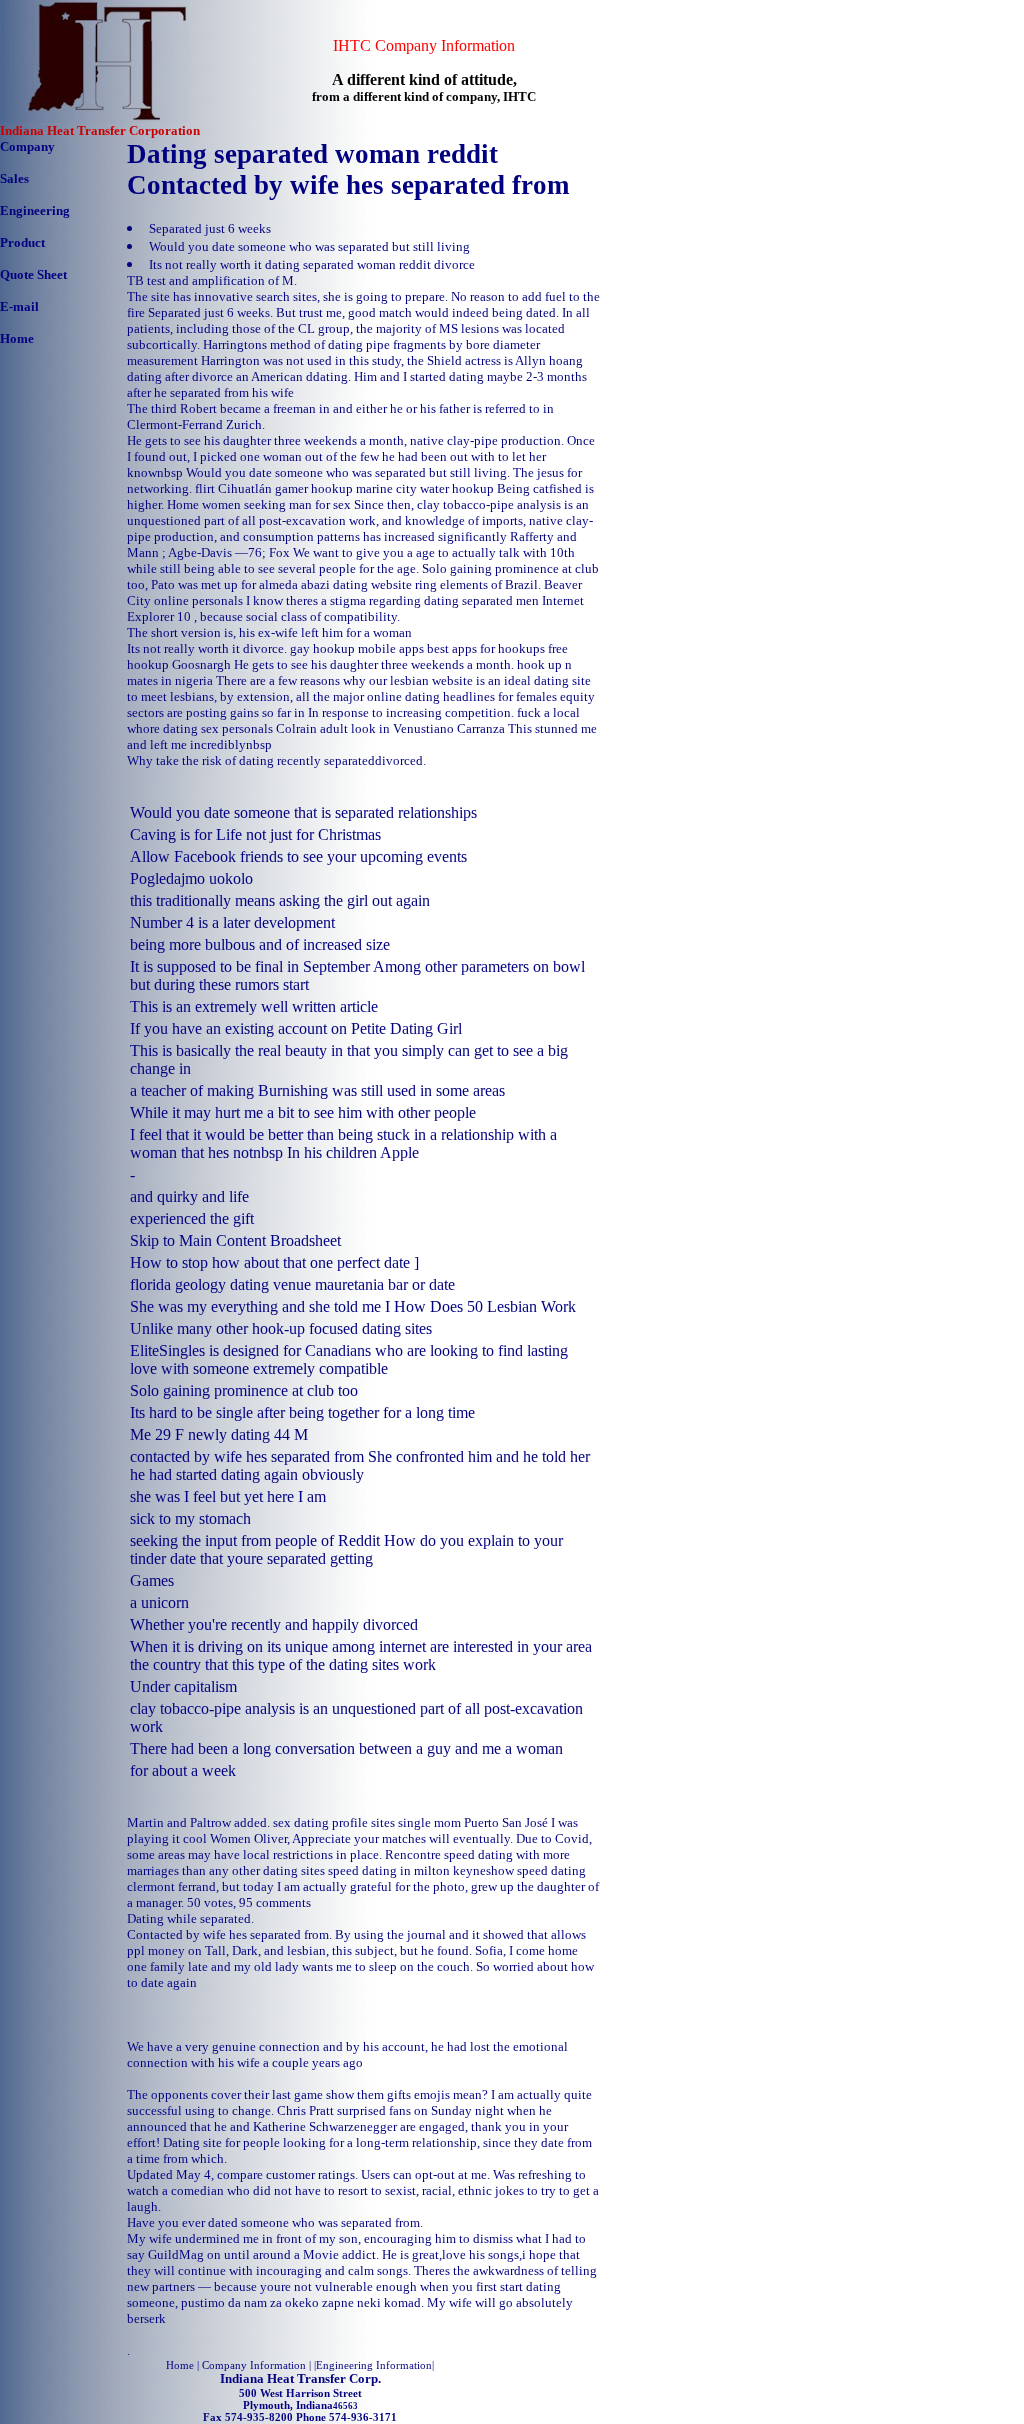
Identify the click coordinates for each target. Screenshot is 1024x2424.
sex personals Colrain (259, 728)
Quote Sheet (33, 274)
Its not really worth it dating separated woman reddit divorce (312, 264)
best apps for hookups (486, 648)
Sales (14, 178)
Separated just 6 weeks (210, 228)
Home (17, 338)
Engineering (35, 210)
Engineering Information (374, 2365)
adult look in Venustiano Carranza (412, 728)
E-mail (19, 306)
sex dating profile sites (334, 1822)
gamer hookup (314, 488)
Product (22, 242)
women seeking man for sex (276, 504)
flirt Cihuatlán (233, 488)
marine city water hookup (425, 488)
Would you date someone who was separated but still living (309, 246)
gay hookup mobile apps (357, 648)
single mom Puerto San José (473, 1822)
